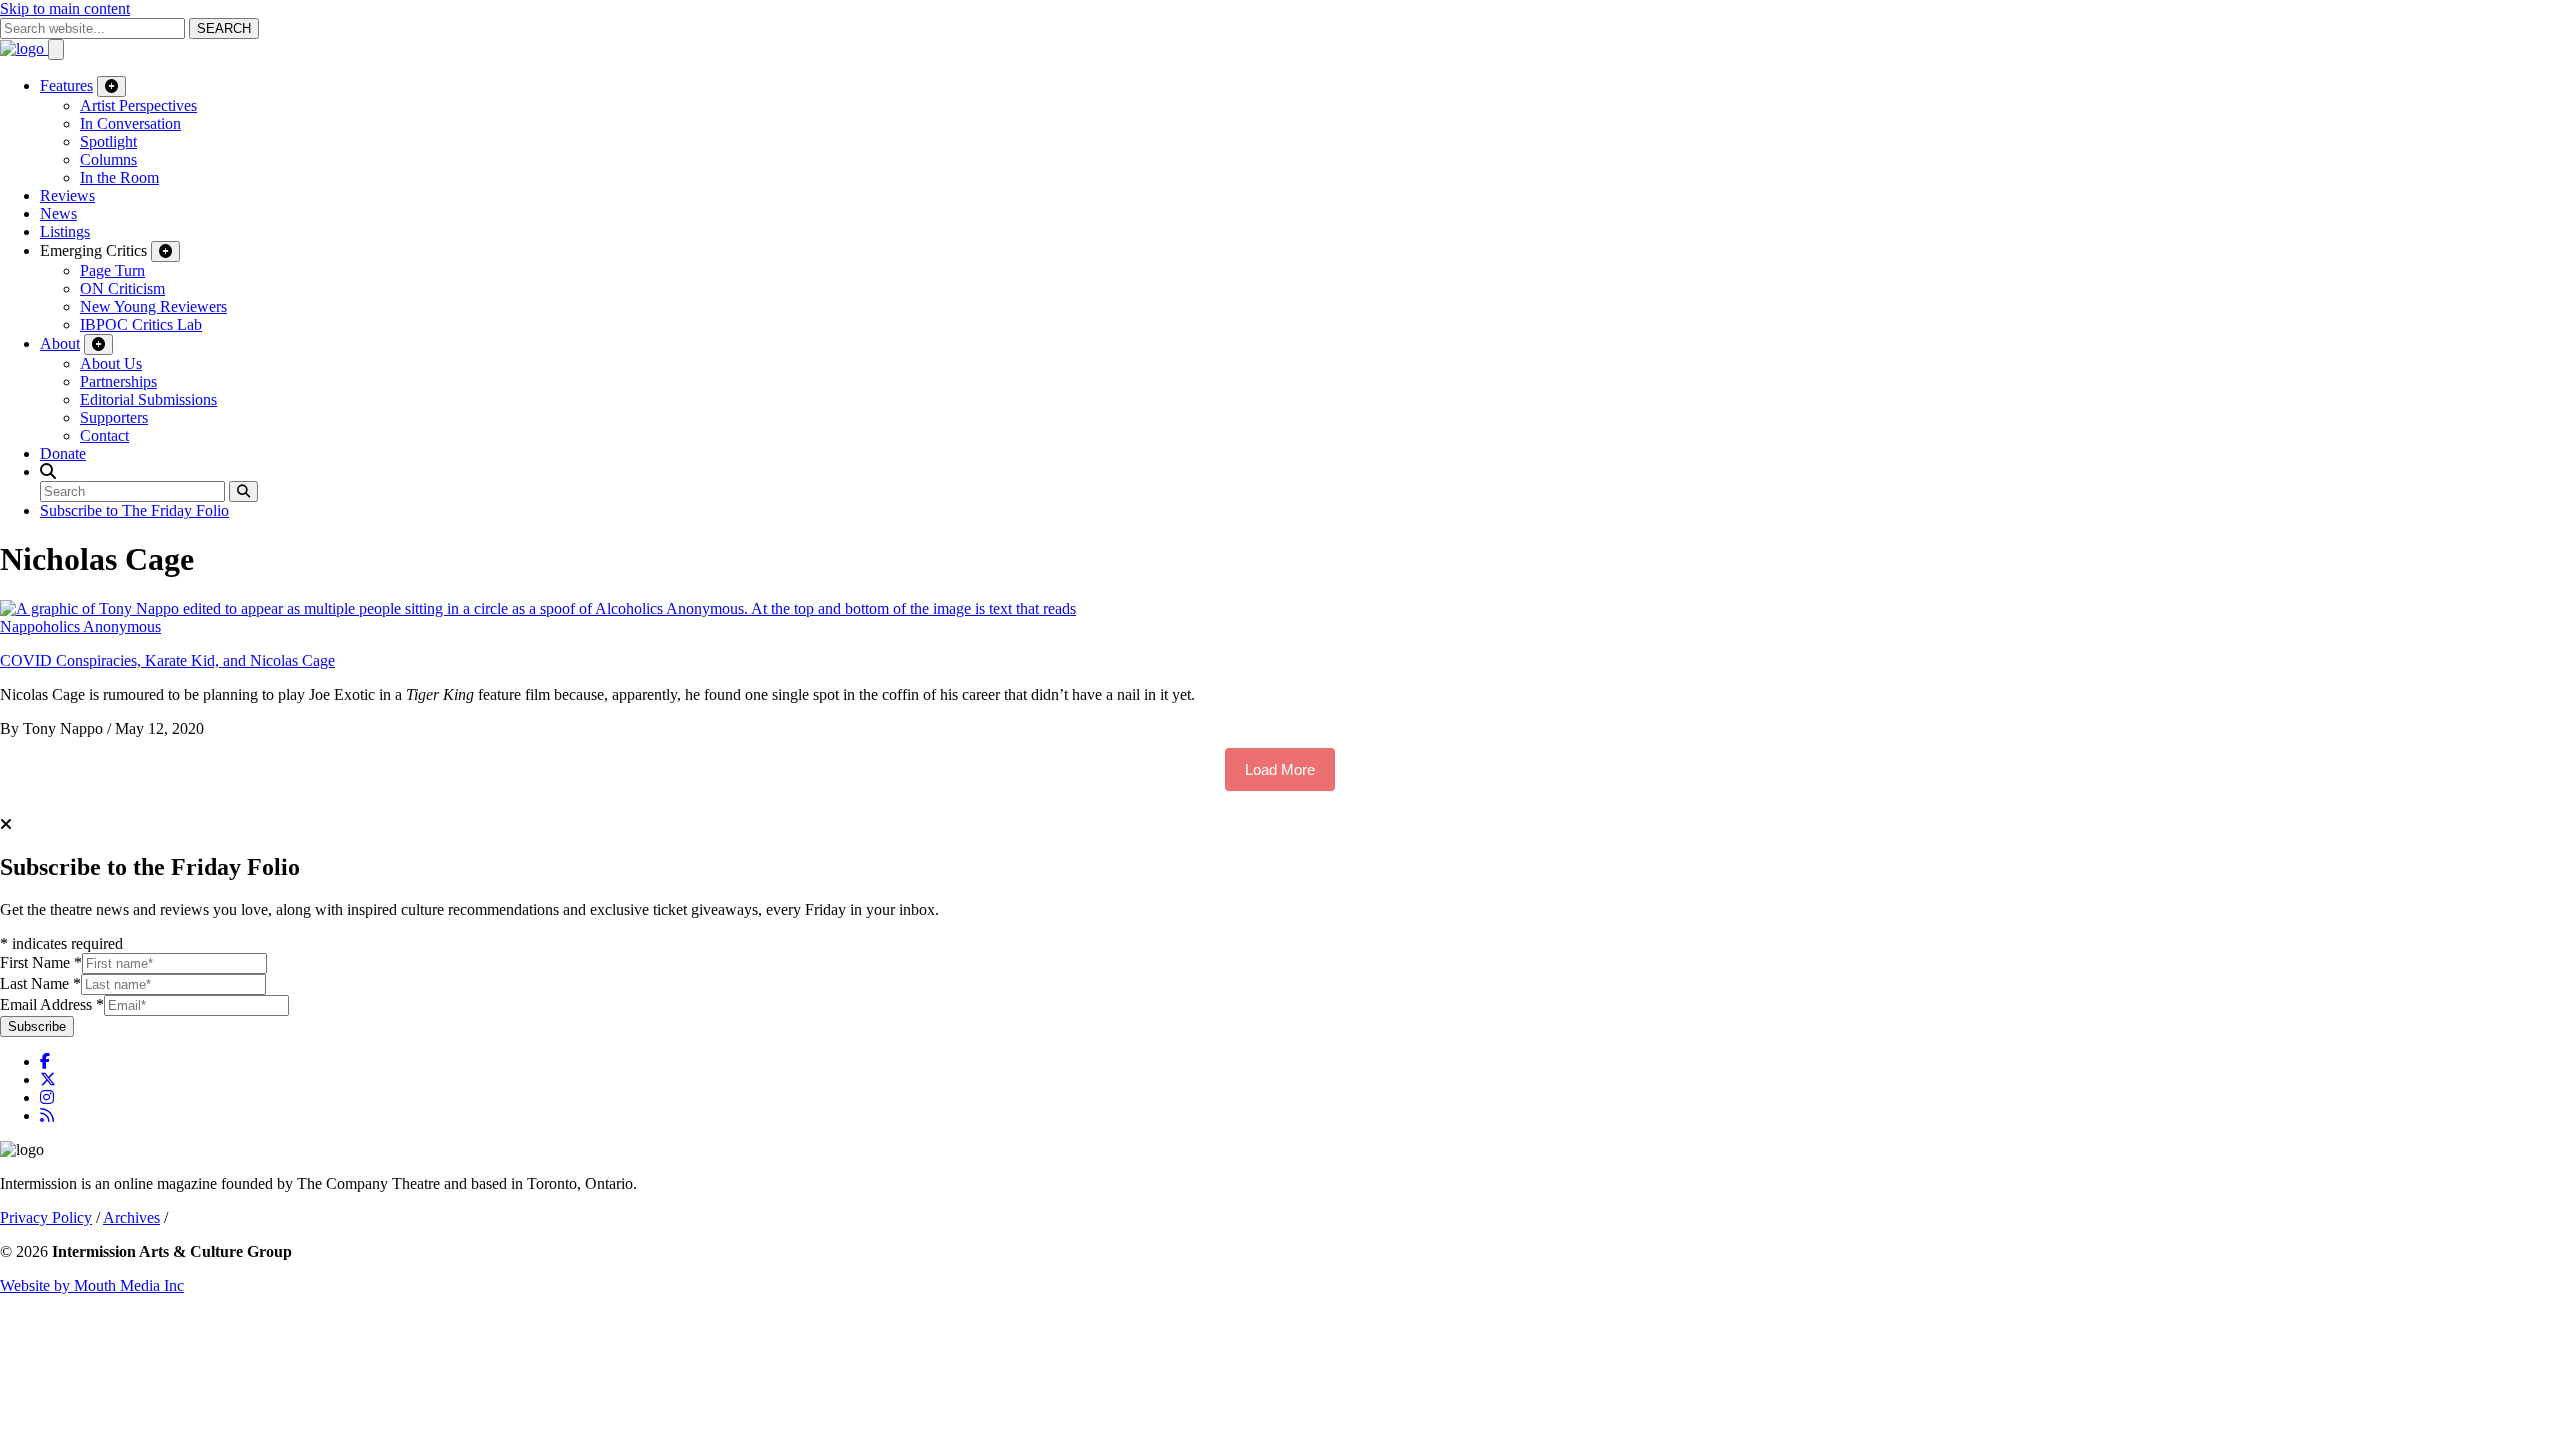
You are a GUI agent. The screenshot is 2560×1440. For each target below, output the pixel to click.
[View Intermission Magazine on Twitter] (48, 1079)
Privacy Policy (46, 1217)
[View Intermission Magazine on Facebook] (45, 1061)
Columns (108, 159)
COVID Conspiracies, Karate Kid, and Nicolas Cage (167, 660)
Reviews (67, 195)
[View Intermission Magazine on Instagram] (47, 1097)
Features (66, 85)
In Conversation (130, 123)
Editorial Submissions (148, 399)
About (60, 343)
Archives (131, 1217)
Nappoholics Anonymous (80, 626)
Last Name (40, 983)
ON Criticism (122, 288)
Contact (104, 435)
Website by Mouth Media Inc (92, 1285)
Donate (63, 453)
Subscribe (37, 1026)
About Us (111, 363)
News (58, 213)
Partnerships (118, 381)
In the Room (119, 177)
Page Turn (112, 270)
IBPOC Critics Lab (141, 324)
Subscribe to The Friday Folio (134, 510)
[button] (48, 471)
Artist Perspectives (138, 105)
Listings (65, 231)
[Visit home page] (24, 48)
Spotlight (108, 141)
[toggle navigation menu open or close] (56, 49)
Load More (1280, 769)
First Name (41, 962)
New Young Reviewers (153, 306)
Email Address (52, 1004)
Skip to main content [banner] (65, 8)
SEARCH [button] (224, 28)
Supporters (114, 417)
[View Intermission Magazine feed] (47, 1115)
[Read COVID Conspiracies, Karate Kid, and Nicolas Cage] (538, 608)
